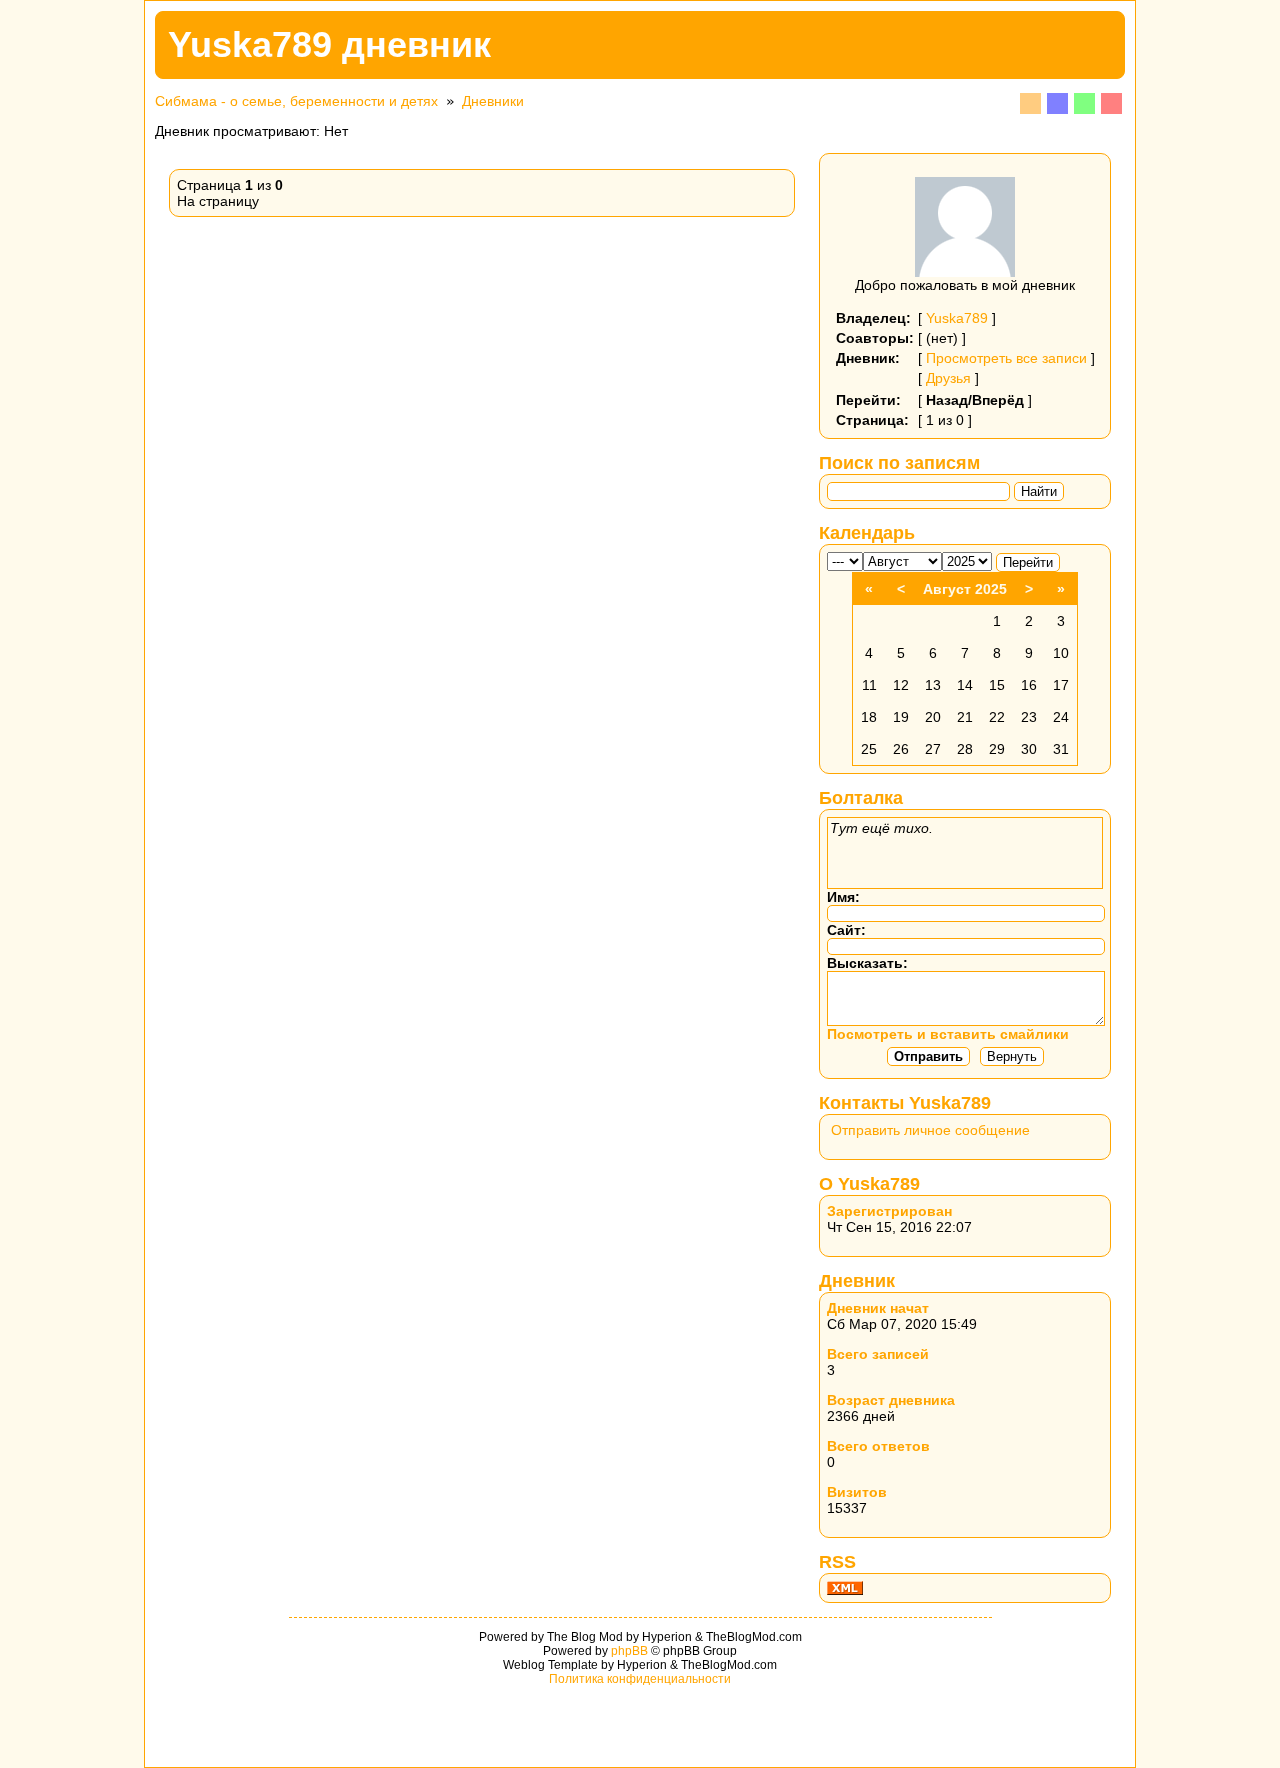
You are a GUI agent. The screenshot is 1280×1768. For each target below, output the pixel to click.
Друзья (948, 378)
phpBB (629, 1651)
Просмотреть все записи (1006, 358)
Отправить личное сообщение (930, 1130)
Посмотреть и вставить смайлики (948, 1034)
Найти (1039, 491)
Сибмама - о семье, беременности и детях (296, 101)
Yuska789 (957, 318)
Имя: (843, 897)
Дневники (493, 101)
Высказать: (867, 963)
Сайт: (846, 930)
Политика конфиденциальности (640, 1679)
